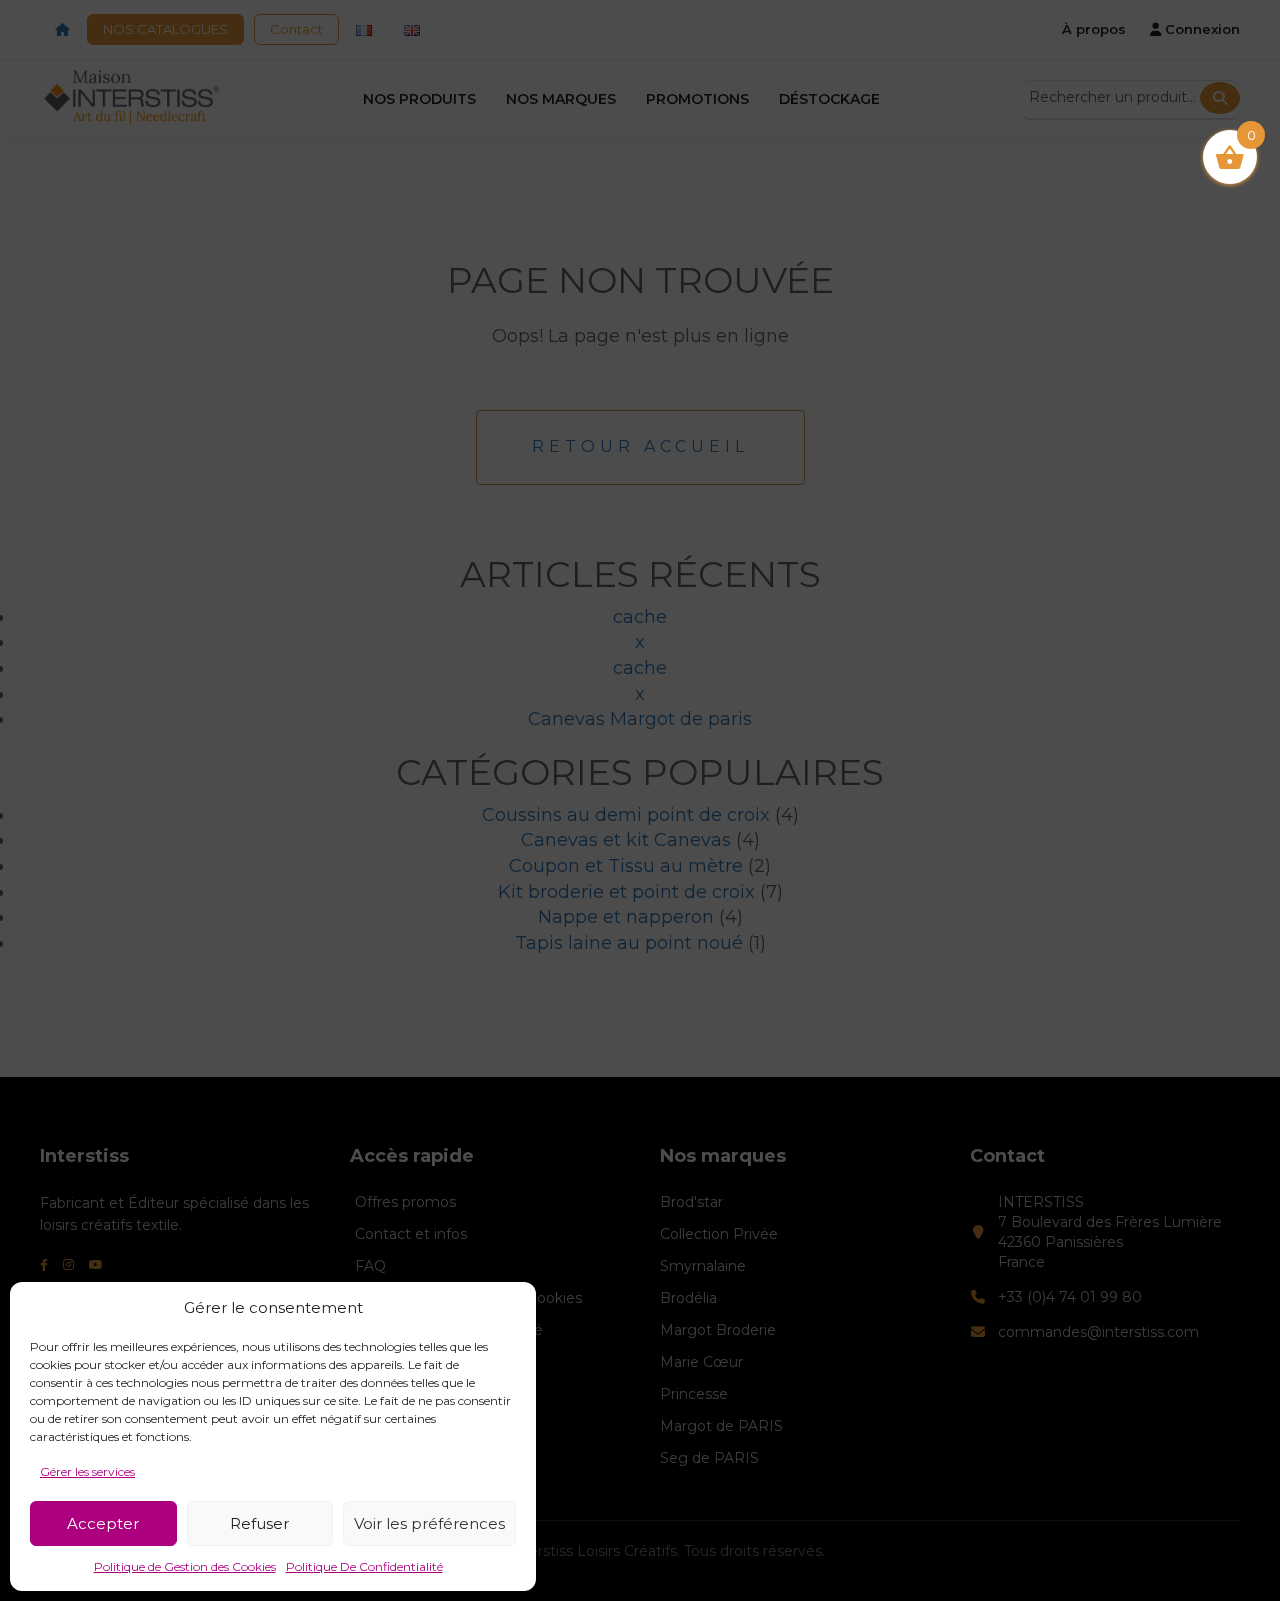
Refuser (259, 1523)
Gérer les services (87, 1471)
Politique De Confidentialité (364, 1566)
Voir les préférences (429, 1523)
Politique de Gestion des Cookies (185, 1566)
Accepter (103, 1523)
